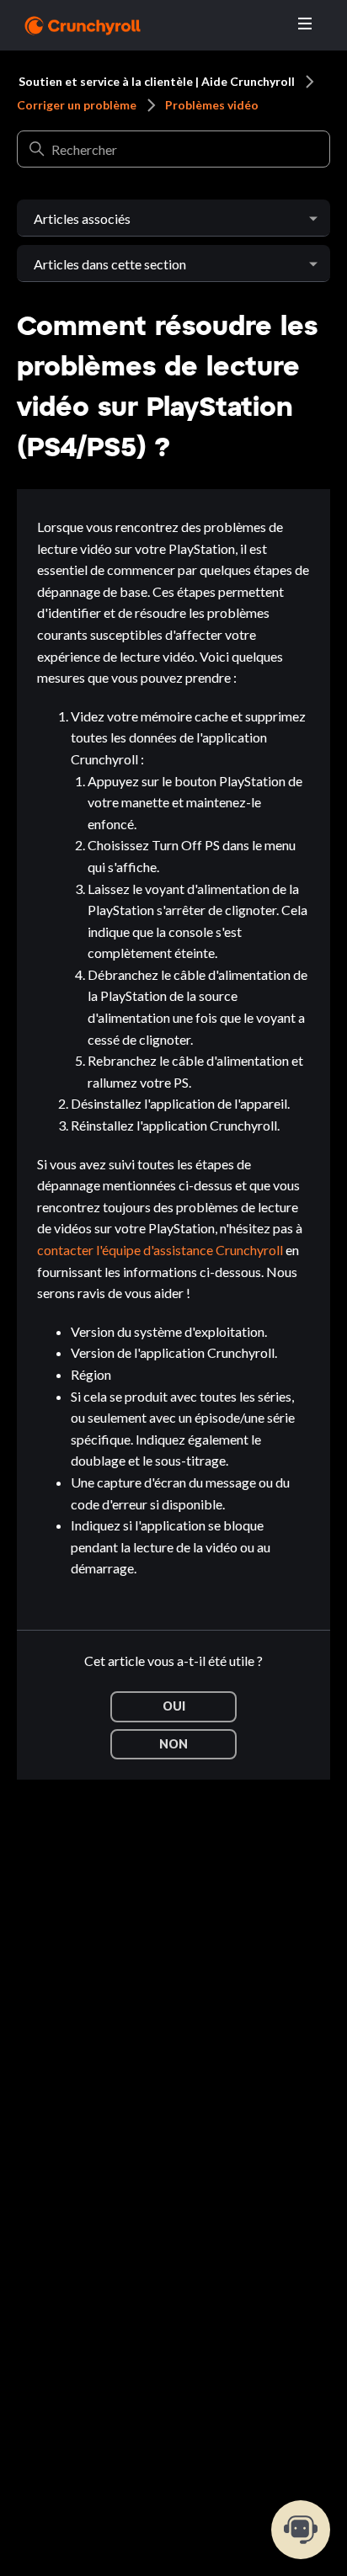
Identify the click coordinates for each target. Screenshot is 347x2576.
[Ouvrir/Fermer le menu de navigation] (305, 24)
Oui (174, 1706)
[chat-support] (301, 2530)
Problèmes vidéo (212, 105)
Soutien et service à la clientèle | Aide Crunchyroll (157, 81)
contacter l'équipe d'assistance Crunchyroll (160, 1250)
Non (173, 1744)
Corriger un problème (77, 105)
